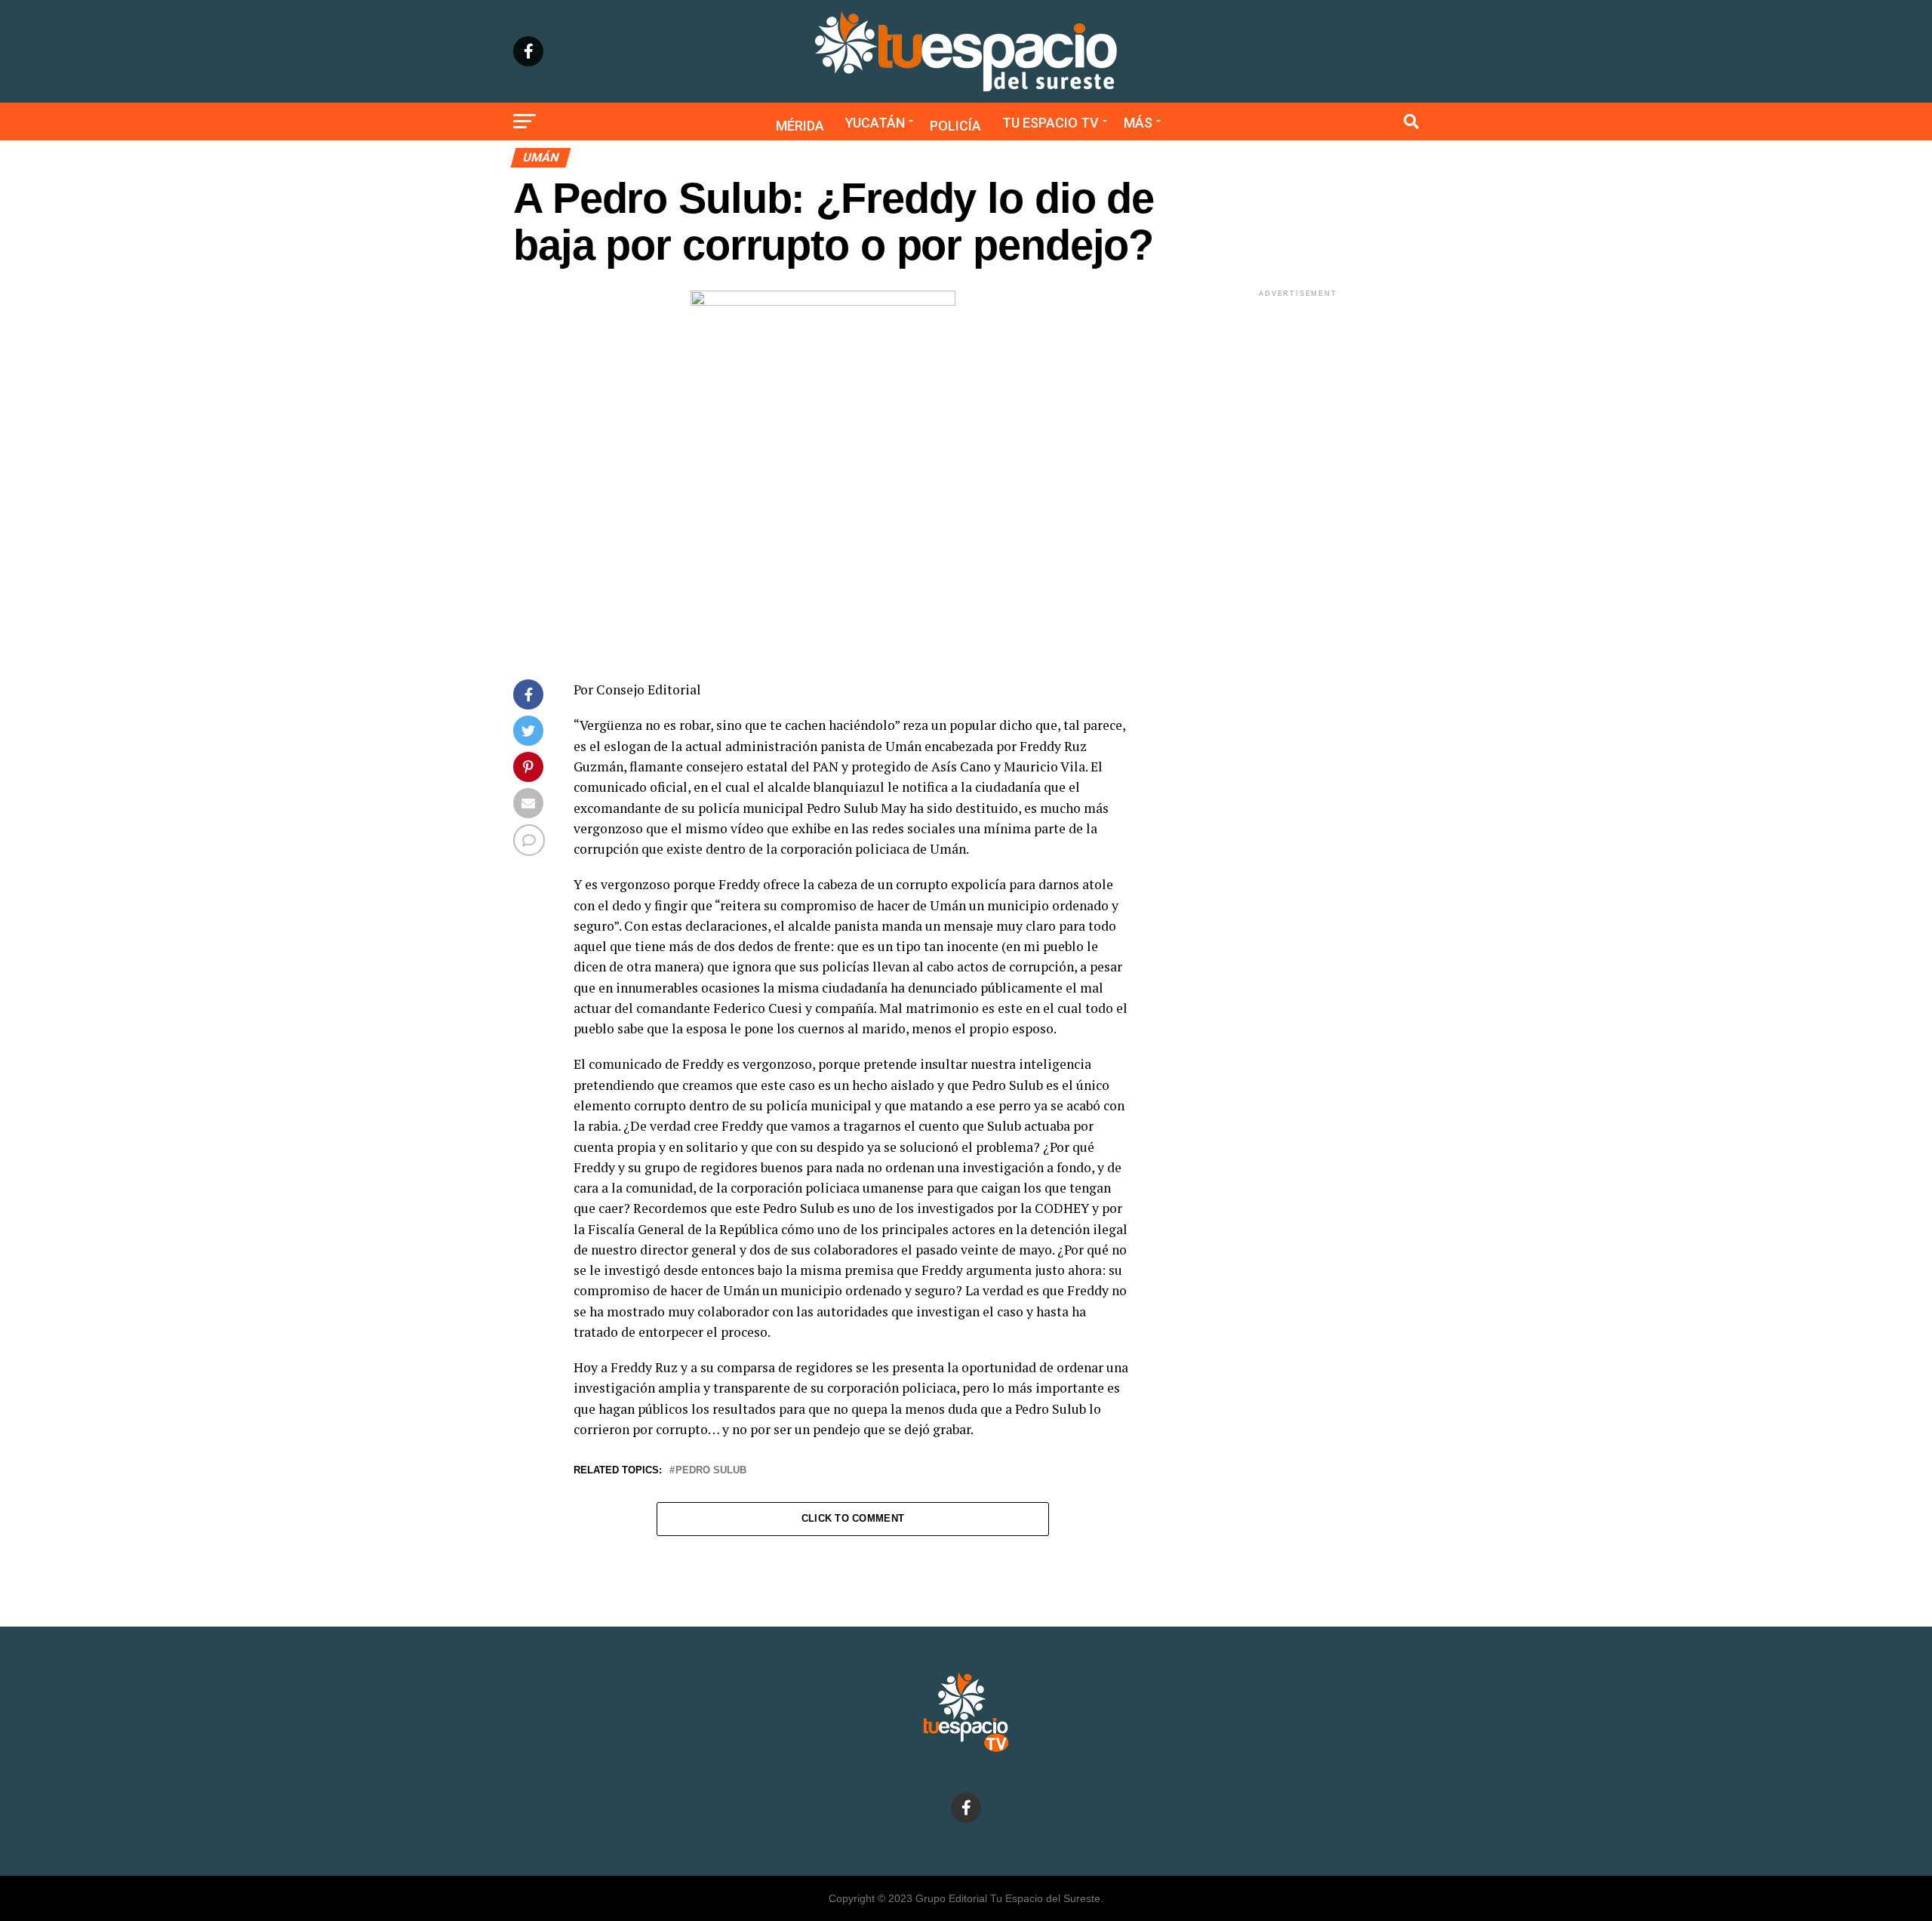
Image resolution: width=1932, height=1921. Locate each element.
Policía (955, 126)
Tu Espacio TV (1051, 123)
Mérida (800, 126)
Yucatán (875, 123)
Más (1138, 123)
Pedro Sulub (711, 1471)
